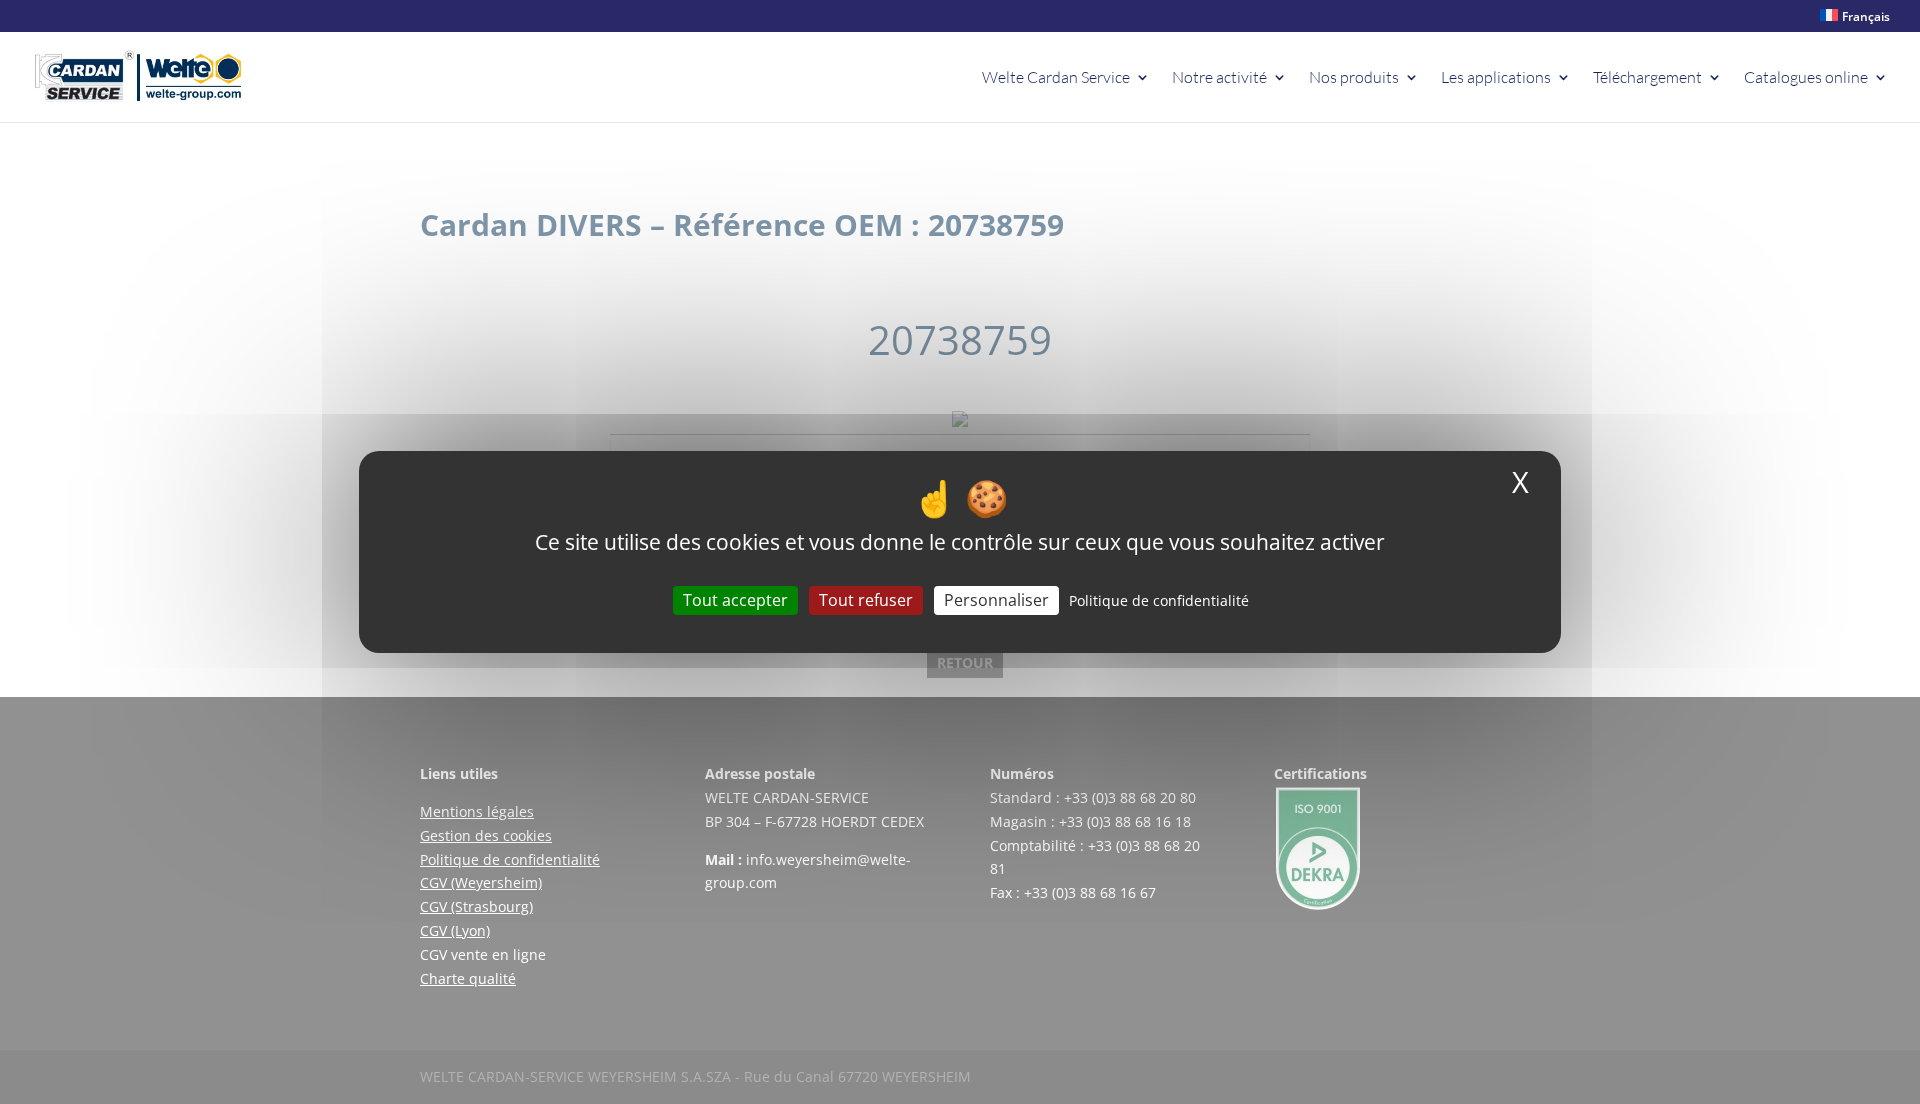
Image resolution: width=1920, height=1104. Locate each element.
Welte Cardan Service (1056, 78)
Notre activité (1219, 78)
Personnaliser (996, 600)
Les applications (1496, 78)
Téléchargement (1647, 78)
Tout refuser (866, 600)
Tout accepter (735, 600)
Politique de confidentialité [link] (1159, 600)
